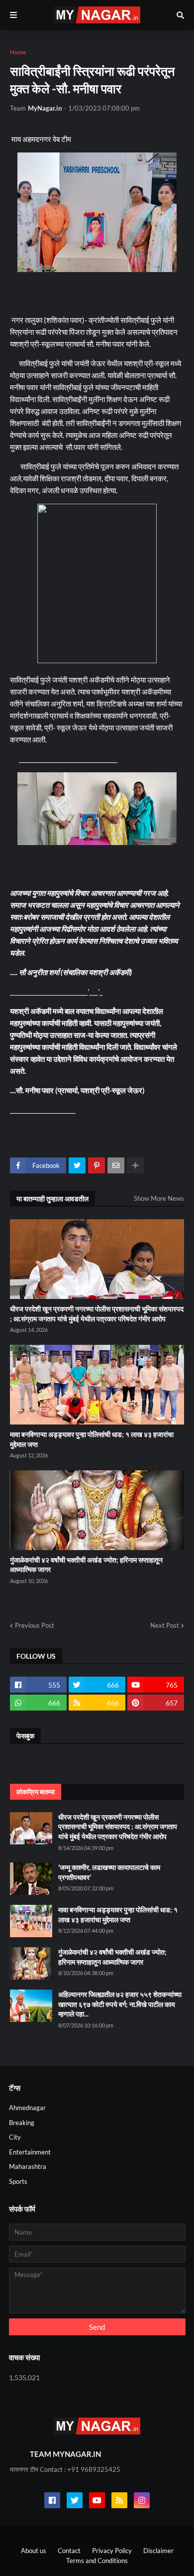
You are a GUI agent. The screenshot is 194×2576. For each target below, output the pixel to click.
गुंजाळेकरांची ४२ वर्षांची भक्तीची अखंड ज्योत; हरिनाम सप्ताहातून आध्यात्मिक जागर (86, 1565)
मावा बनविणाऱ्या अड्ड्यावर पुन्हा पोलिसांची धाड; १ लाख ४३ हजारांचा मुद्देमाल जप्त (92, 1439)
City (15, 2137)
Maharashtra (28, 2166)
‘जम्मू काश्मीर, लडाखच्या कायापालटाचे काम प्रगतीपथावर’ (109, 1872)
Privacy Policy (112, 2551)
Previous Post (35, 1625)
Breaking (22, 2123)
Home (18, 52)
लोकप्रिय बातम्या (36, 1792)
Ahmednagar (27, 2108)
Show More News (159, 1198)
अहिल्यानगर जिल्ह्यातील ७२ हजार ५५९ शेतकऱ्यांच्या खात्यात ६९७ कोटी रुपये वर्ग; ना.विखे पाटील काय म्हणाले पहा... (120, 2004)
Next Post (165, 1625)
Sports (18, 2181)
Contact (69, 2551)
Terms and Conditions (97, 2561)
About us (34, 2551)
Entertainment (30, 2152)
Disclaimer (158, 2551)
